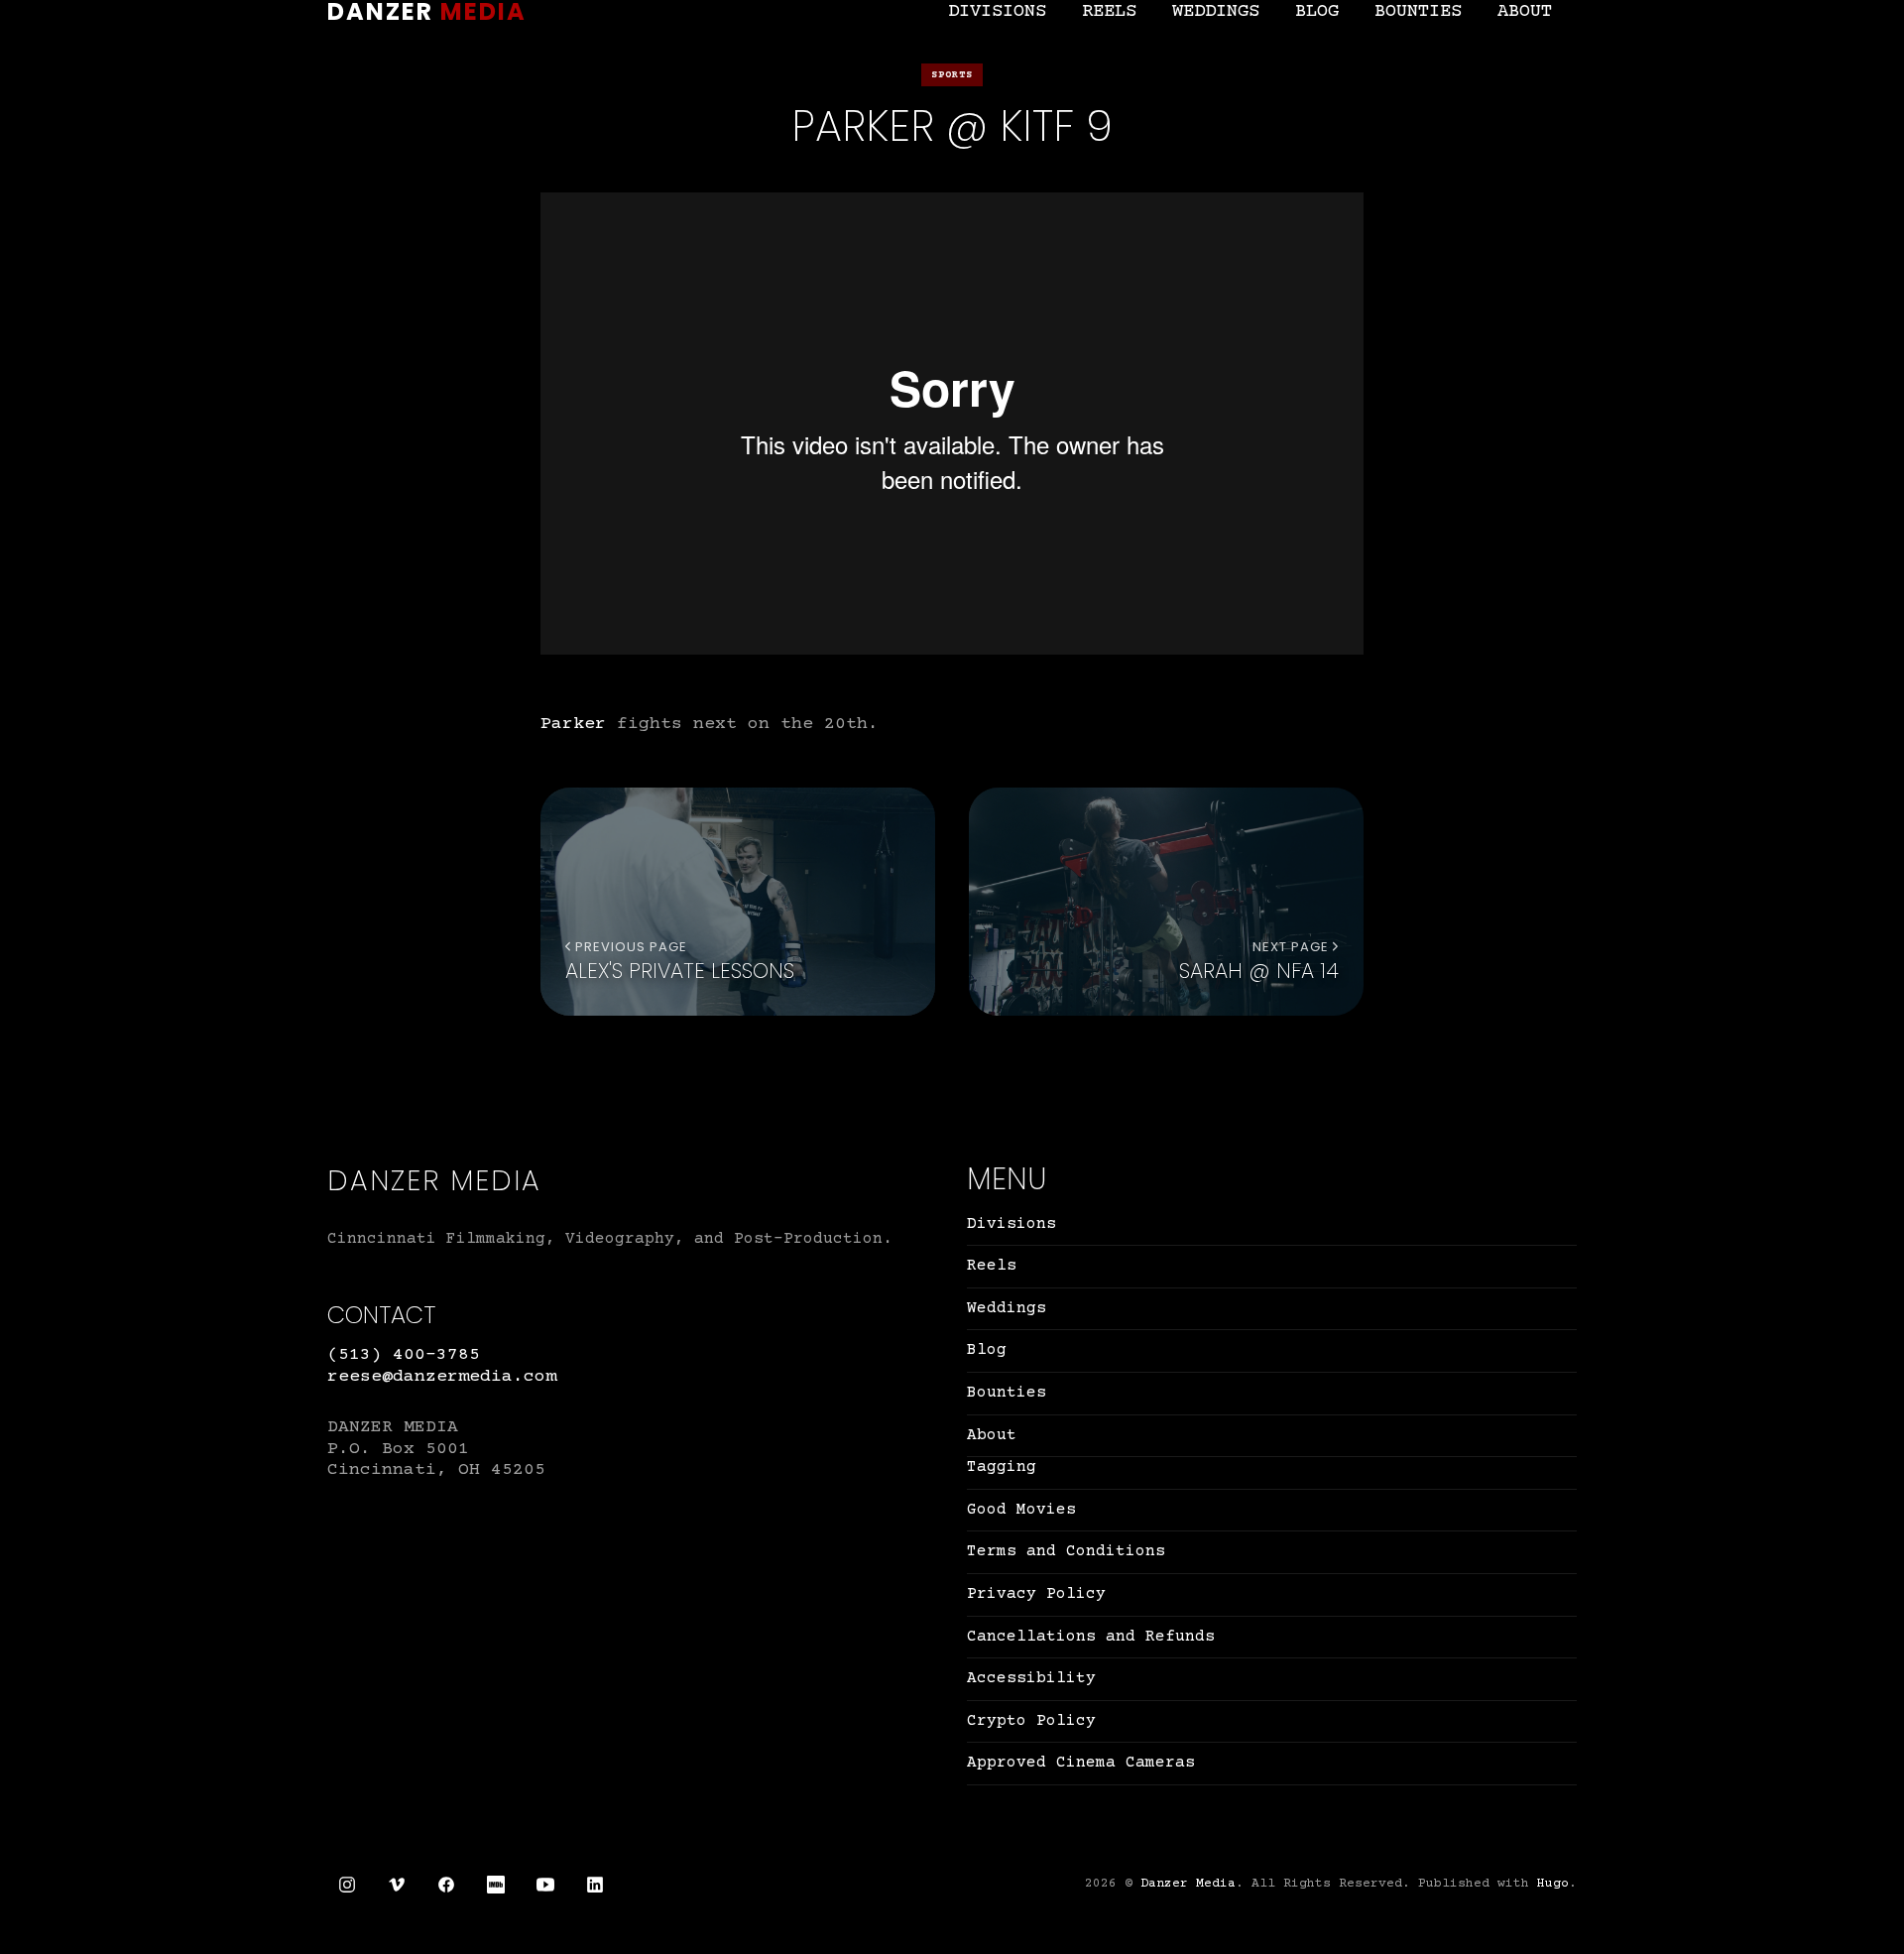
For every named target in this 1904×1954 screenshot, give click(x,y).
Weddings (1216, 11)
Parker (573, 724)
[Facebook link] (446, 1885)
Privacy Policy (1036, 1594)
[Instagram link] (347, 1885)
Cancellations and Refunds (1091, 1637)
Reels (1109, 11)
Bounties (1418, 11)
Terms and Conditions (1066, 1551)
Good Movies (1021, 1510)
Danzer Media (1188, 1884)
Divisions (997, 11)
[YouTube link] (545, 1885)
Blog (1317, 11)
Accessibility (1031, 1678)
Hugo (1553, 1884)
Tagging (1002, 1467)
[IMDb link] (496, 1885)
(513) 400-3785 (404, 1355)
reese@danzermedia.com (442, 1377)
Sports (952, 75)
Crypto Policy (1031, 1721)
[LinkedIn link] (595, 1885)
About (1525, 11)
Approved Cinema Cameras (1081, 1763)
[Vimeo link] (397, 1885)
